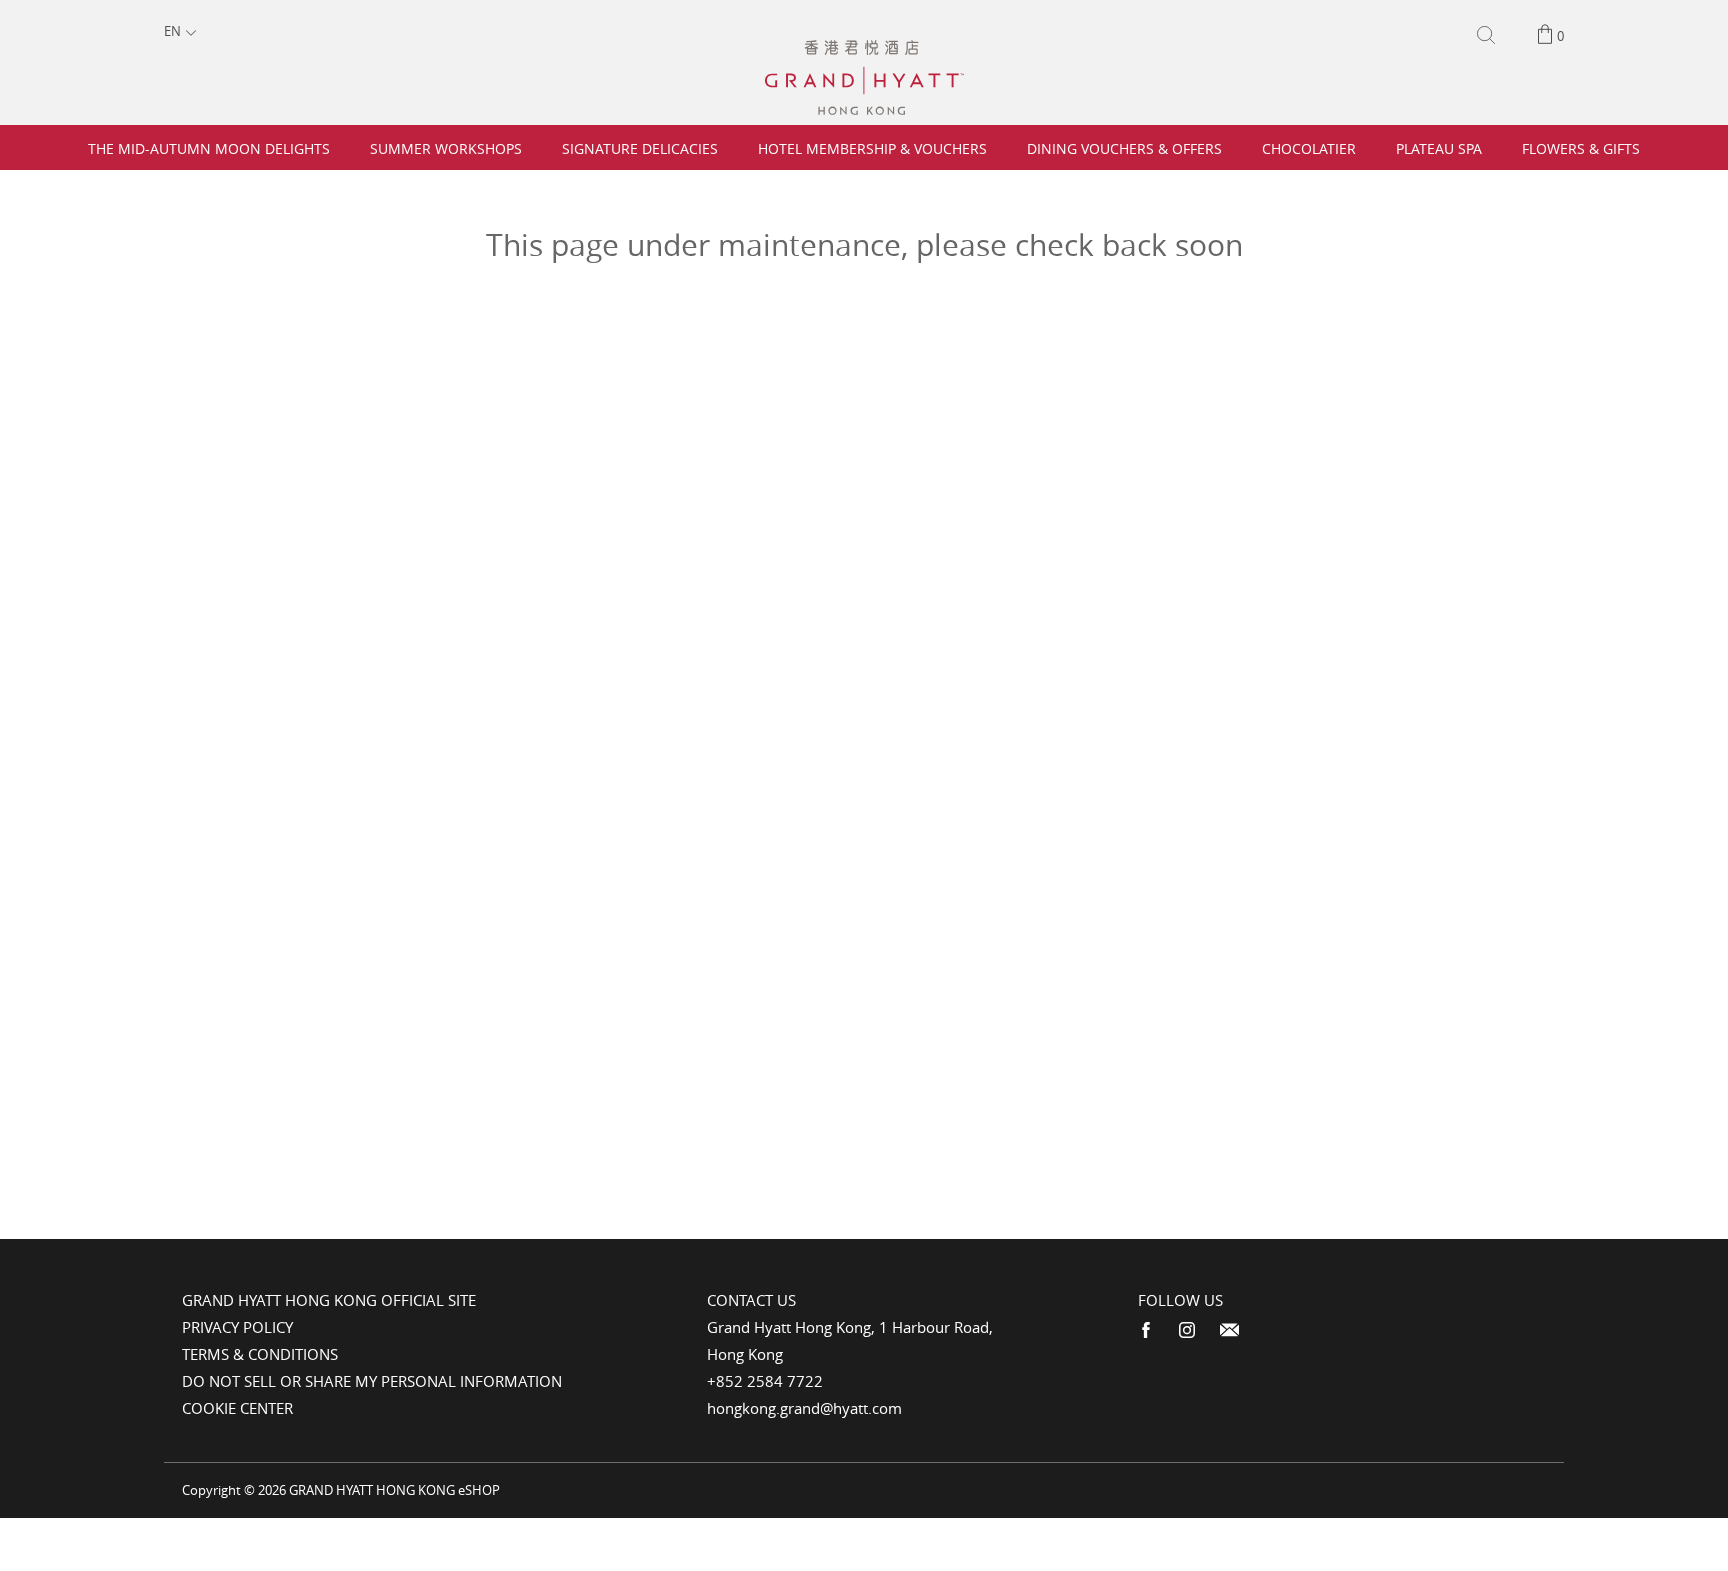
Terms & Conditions (260, 1354)
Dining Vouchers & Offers (1124, 148)
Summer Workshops (446, 148)
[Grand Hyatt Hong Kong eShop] (864, 49)
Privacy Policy (237, 1327)
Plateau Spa (1439, 148)
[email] (1229, 1330)
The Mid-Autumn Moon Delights (209, 148)
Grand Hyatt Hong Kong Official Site (329, 1300)
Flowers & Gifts (1581, 148)
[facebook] (1146, 1330)
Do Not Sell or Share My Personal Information (372, 1381)
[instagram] (1187, 1330)
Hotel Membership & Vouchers (872, 148)
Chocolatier (1309, 148)
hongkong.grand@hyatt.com (804, 1408)
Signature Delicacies (640, 148)
